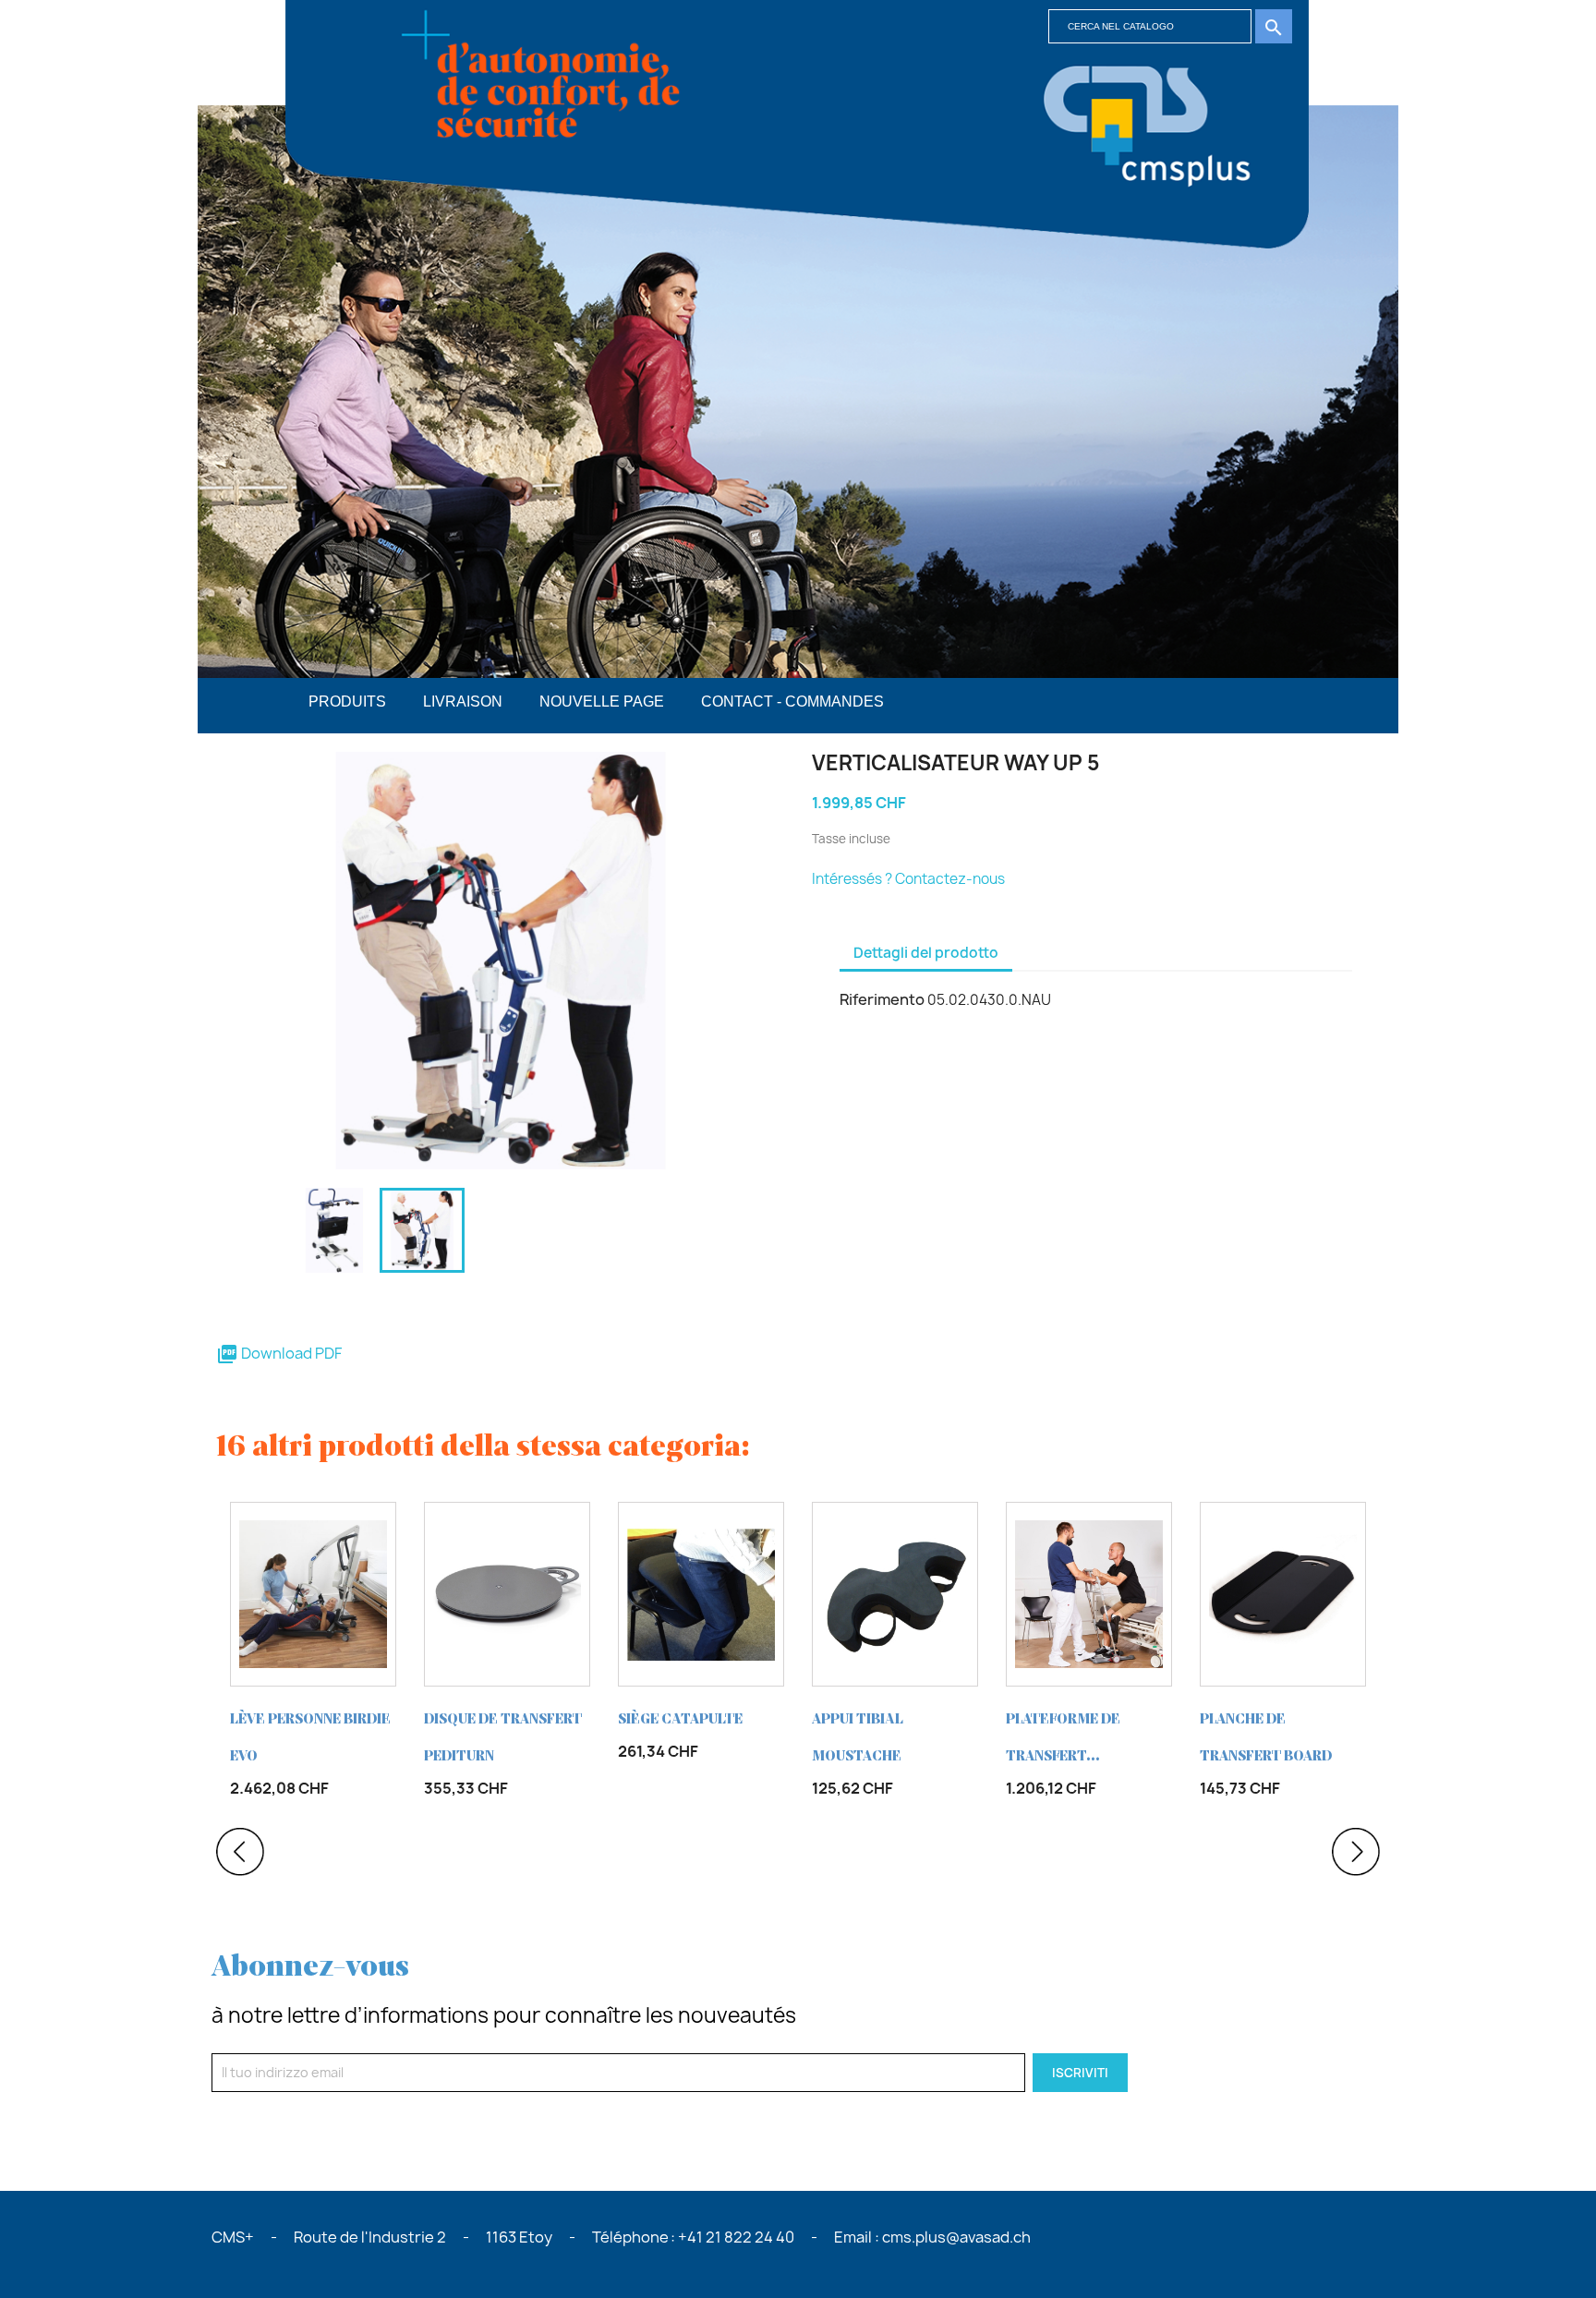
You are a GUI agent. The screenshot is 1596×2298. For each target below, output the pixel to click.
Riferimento (882, 999)
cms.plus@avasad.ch (956, 2237)
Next (1356, 1852)
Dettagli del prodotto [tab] (926, 953)
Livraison (463, 701)
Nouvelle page (602, 701)
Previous (240, 1852)
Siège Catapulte (680, 1719)
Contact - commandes (792, 701)
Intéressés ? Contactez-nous (908, 879)
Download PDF (279, 1353)
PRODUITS (347, 701)
